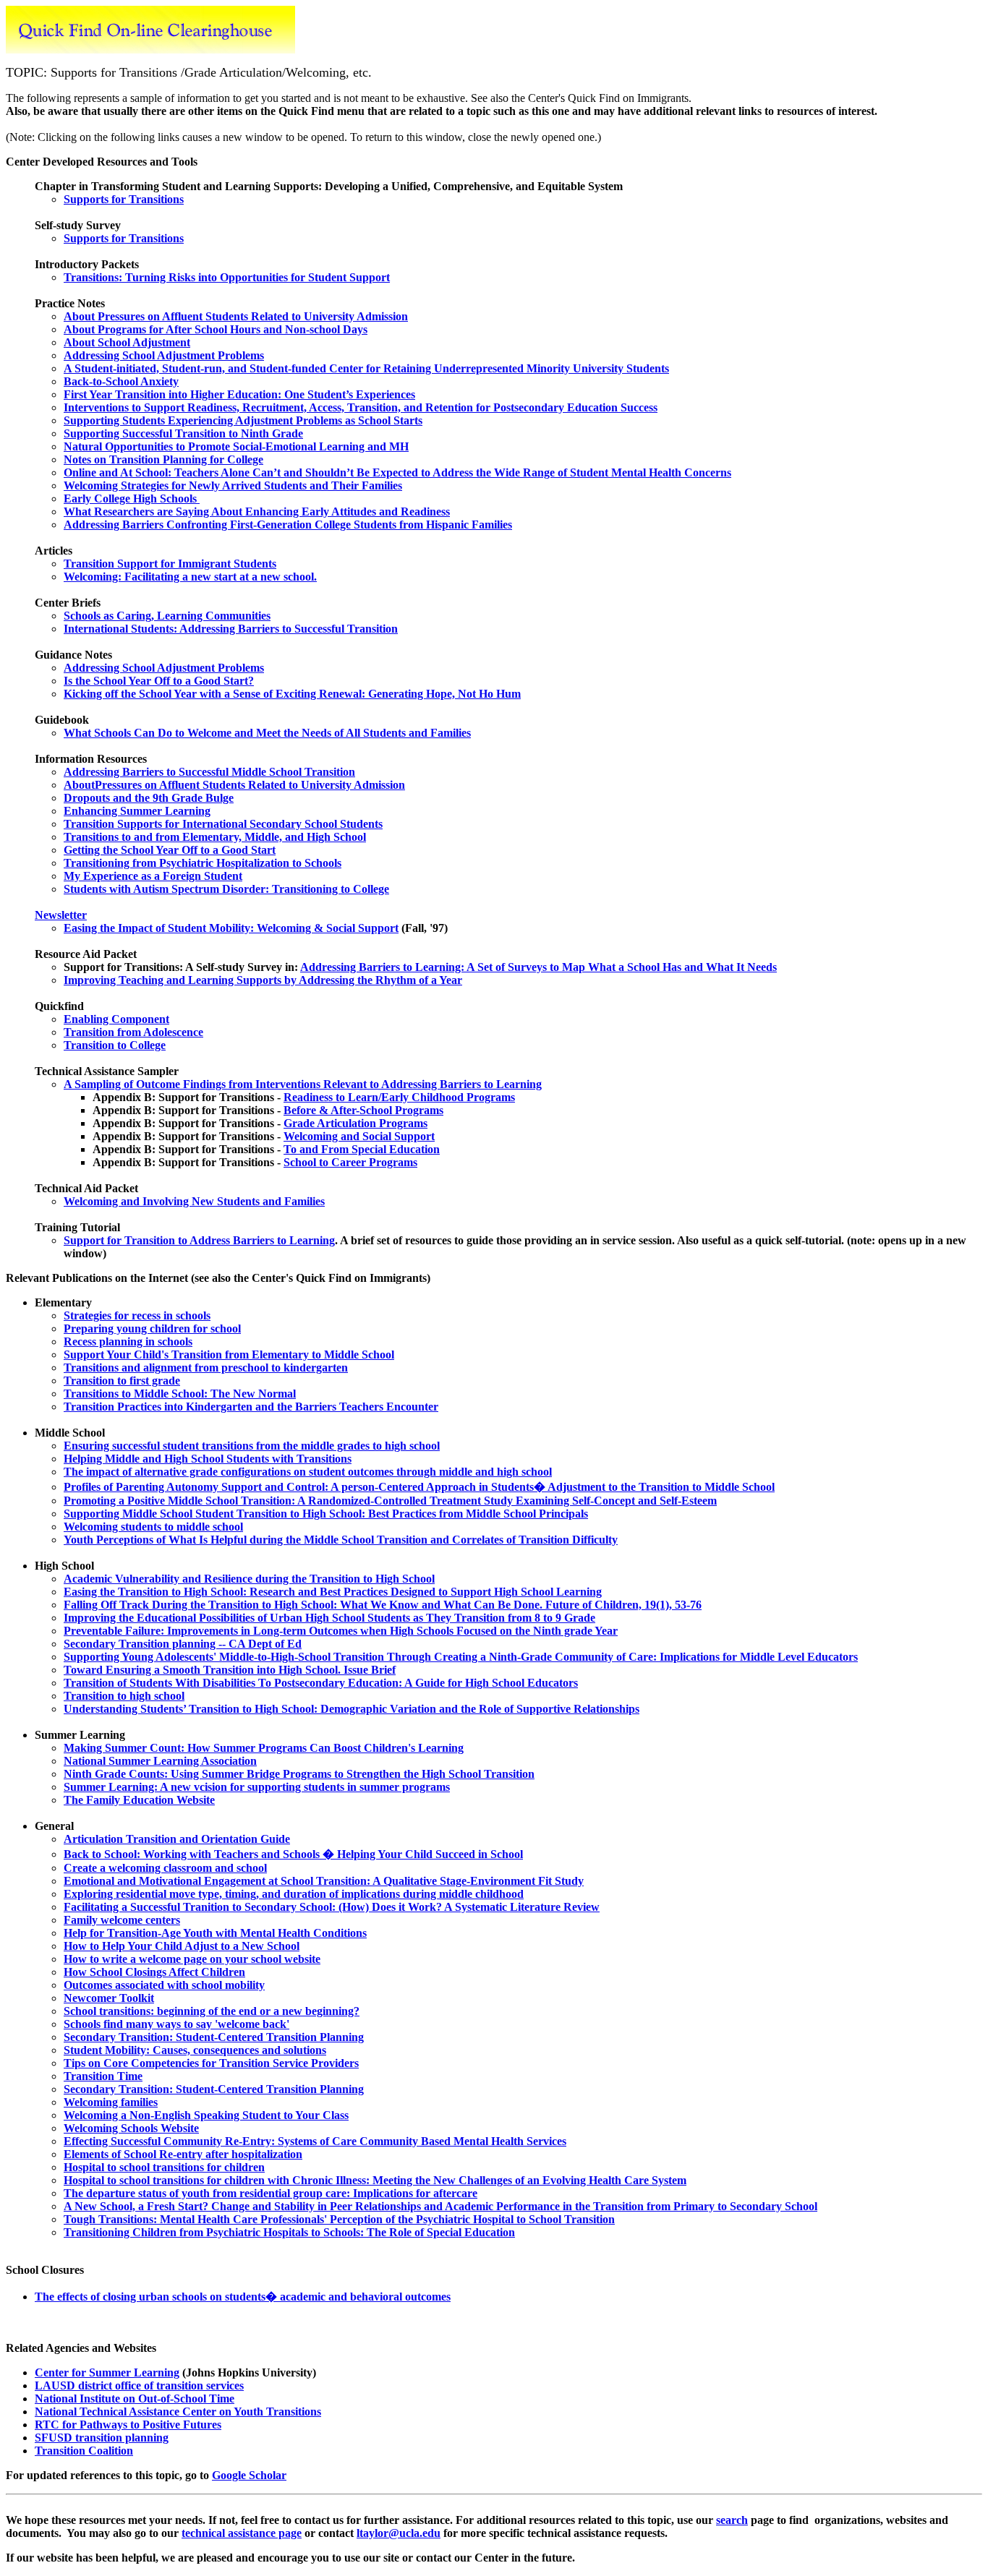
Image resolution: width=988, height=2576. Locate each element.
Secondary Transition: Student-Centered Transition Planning (214, 2037)
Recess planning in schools (128, 1342)
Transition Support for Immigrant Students (170, 564)
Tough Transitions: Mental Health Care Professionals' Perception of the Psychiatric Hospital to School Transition (339, 2219)
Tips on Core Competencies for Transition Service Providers (211, 2063)
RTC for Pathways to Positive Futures (128, 2425)
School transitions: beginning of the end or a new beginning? (212, 2011)
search (732, 2520)
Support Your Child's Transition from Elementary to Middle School (229, 1355)
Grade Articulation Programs (355, 1123)
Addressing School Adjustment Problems (164, 355)
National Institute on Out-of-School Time (135, 2399)
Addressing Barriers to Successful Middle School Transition (209, 772)
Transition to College (115, 1045)
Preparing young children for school (152, 1328)
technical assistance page (242, 2533)
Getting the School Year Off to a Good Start (170, 850)
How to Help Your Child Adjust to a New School (182, 1946)
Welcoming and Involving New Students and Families (194, 1201)
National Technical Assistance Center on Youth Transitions (178, 2412)
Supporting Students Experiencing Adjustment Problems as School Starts (243, 420)
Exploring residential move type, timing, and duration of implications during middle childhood (294, 1894)
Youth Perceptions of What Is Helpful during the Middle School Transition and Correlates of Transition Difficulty (341, 1540)
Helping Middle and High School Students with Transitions (208, 1459)
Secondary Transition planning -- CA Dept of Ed (183, 1644)
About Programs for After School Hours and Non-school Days (216, 329)
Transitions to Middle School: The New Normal (180, 1394)
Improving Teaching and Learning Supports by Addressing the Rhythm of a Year (263, 980)
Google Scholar (249, 2475)
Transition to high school (124, 1696)
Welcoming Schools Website (131, 2128)
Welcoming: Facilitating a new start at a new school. (190, 577)
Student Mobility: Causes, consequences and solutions (195, 2050)
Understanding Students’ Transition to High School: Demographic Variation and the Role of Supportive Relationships (352, 1709)
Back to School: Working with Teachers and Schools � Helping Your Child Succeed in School (293, 1854)
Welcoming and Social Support (359, 1136)
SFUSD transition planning (102, 2438)
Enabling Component (116, 1019)
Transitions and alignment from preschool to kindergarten (206, 1368)
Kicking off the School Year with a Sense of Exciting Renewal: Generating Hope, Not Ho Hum (292, 694)
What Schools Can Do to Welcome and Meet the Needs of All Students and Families (267, 733)
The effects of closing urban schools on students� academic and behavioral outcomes (243, 2297)
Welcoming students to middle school (153, 1527)
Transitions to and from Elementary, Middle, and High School (215, 837)
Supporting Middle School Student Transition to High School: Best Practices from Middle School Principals (326, 1514)
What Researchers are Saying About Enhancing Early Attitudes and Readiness (257, 512)
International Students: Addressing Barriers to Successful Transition (231, 629)
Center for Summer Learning (107, 2372)
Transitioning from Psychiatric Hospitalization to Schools (203, 863)
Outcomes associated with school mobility (164, 1985)
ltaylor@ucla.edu (399, 2533)
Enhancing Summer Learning (137, 811)
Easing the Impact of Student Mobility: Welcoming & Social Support (231, 928)
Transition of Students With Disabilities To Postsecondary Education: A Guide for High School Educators (321, 1683)
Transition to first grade (122, 1381)
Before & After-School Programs (363, 1110)
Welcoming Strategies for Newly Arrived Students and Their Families (233, 485)
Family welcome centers (122, 1920)
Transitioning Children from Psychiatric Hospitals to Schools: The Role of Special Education (289, 2232)
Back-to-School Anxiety (121, 381)
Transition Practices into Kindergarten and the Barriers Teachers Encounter (251, 1407)
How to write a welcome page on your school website (192, 1959)
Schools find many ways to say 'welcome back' (176, 2024)
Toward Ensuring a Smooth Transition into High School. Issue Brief (230, 1670)
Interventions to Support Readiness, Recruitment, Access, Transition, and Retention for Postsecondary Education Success (361, 407)
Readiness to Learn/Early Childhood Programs (399, 1097)
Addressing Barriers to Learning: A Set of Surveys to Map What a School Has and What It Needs (538, 967)
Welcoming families (111, 2102)
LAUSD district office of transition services (139, 2385)
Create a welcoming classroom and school (165, 1868)
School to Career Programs (350, 1162)
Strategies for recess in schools (137, 1315)
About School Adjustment (127, 342)
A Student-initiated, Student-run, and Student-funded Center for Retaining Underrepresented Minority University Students (366, 368)
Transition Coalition (84, 2451)
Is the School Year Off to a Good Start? (159, 681)
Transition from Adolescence (133, 1032)
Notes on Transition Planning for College (163, 459)
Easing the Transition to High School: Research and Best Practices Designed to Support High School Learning (333, 1592)
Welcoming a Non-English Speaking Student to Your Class (206, 2115)
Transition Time (103, 2076)
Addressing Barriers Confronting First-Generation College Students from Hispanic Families (288, 525)
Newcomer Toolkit (109, 1998)
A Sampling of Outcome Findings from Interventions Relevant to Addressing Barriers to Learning (303, 1084)
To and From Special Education (362, 1149)
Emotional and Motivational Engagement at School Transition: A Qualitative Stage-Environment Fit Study (324, 1881)
